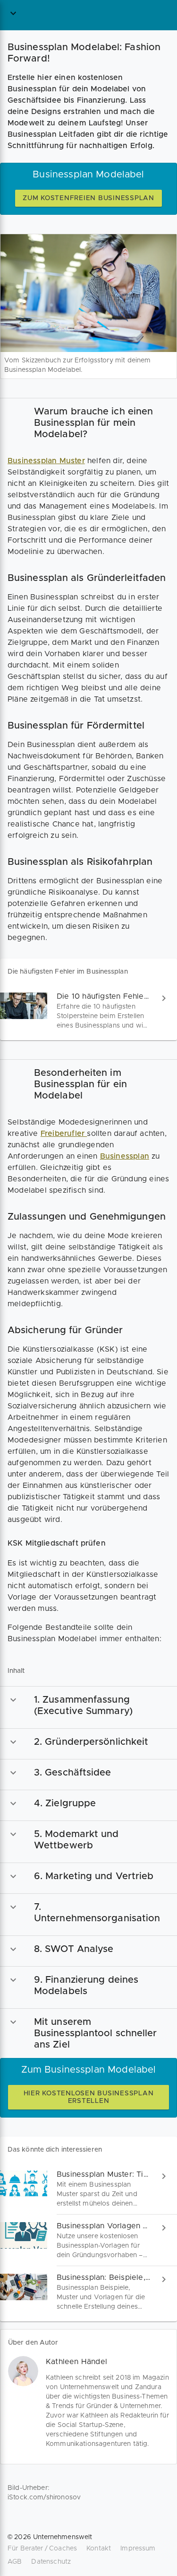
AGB (15, 2562)
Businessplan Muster (46, 461)
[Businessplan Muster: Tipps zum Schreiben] (88, 2189)
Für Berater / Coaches (42, 2549)
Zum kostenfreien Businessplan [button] (88, 198)
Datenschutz (51, 2562)
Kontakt (99, 2549)
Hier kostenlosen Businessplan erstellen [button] (89, 2097)
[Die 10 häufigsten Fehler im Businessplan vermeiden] (88, 1011)
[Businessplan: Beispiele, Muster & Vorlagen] (88, 2292)
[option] (88, 423)
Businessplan (125, 1156)
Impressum (138, 2549)
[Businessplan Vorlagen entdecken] (88, 2240)
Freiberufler (64, 1134)
